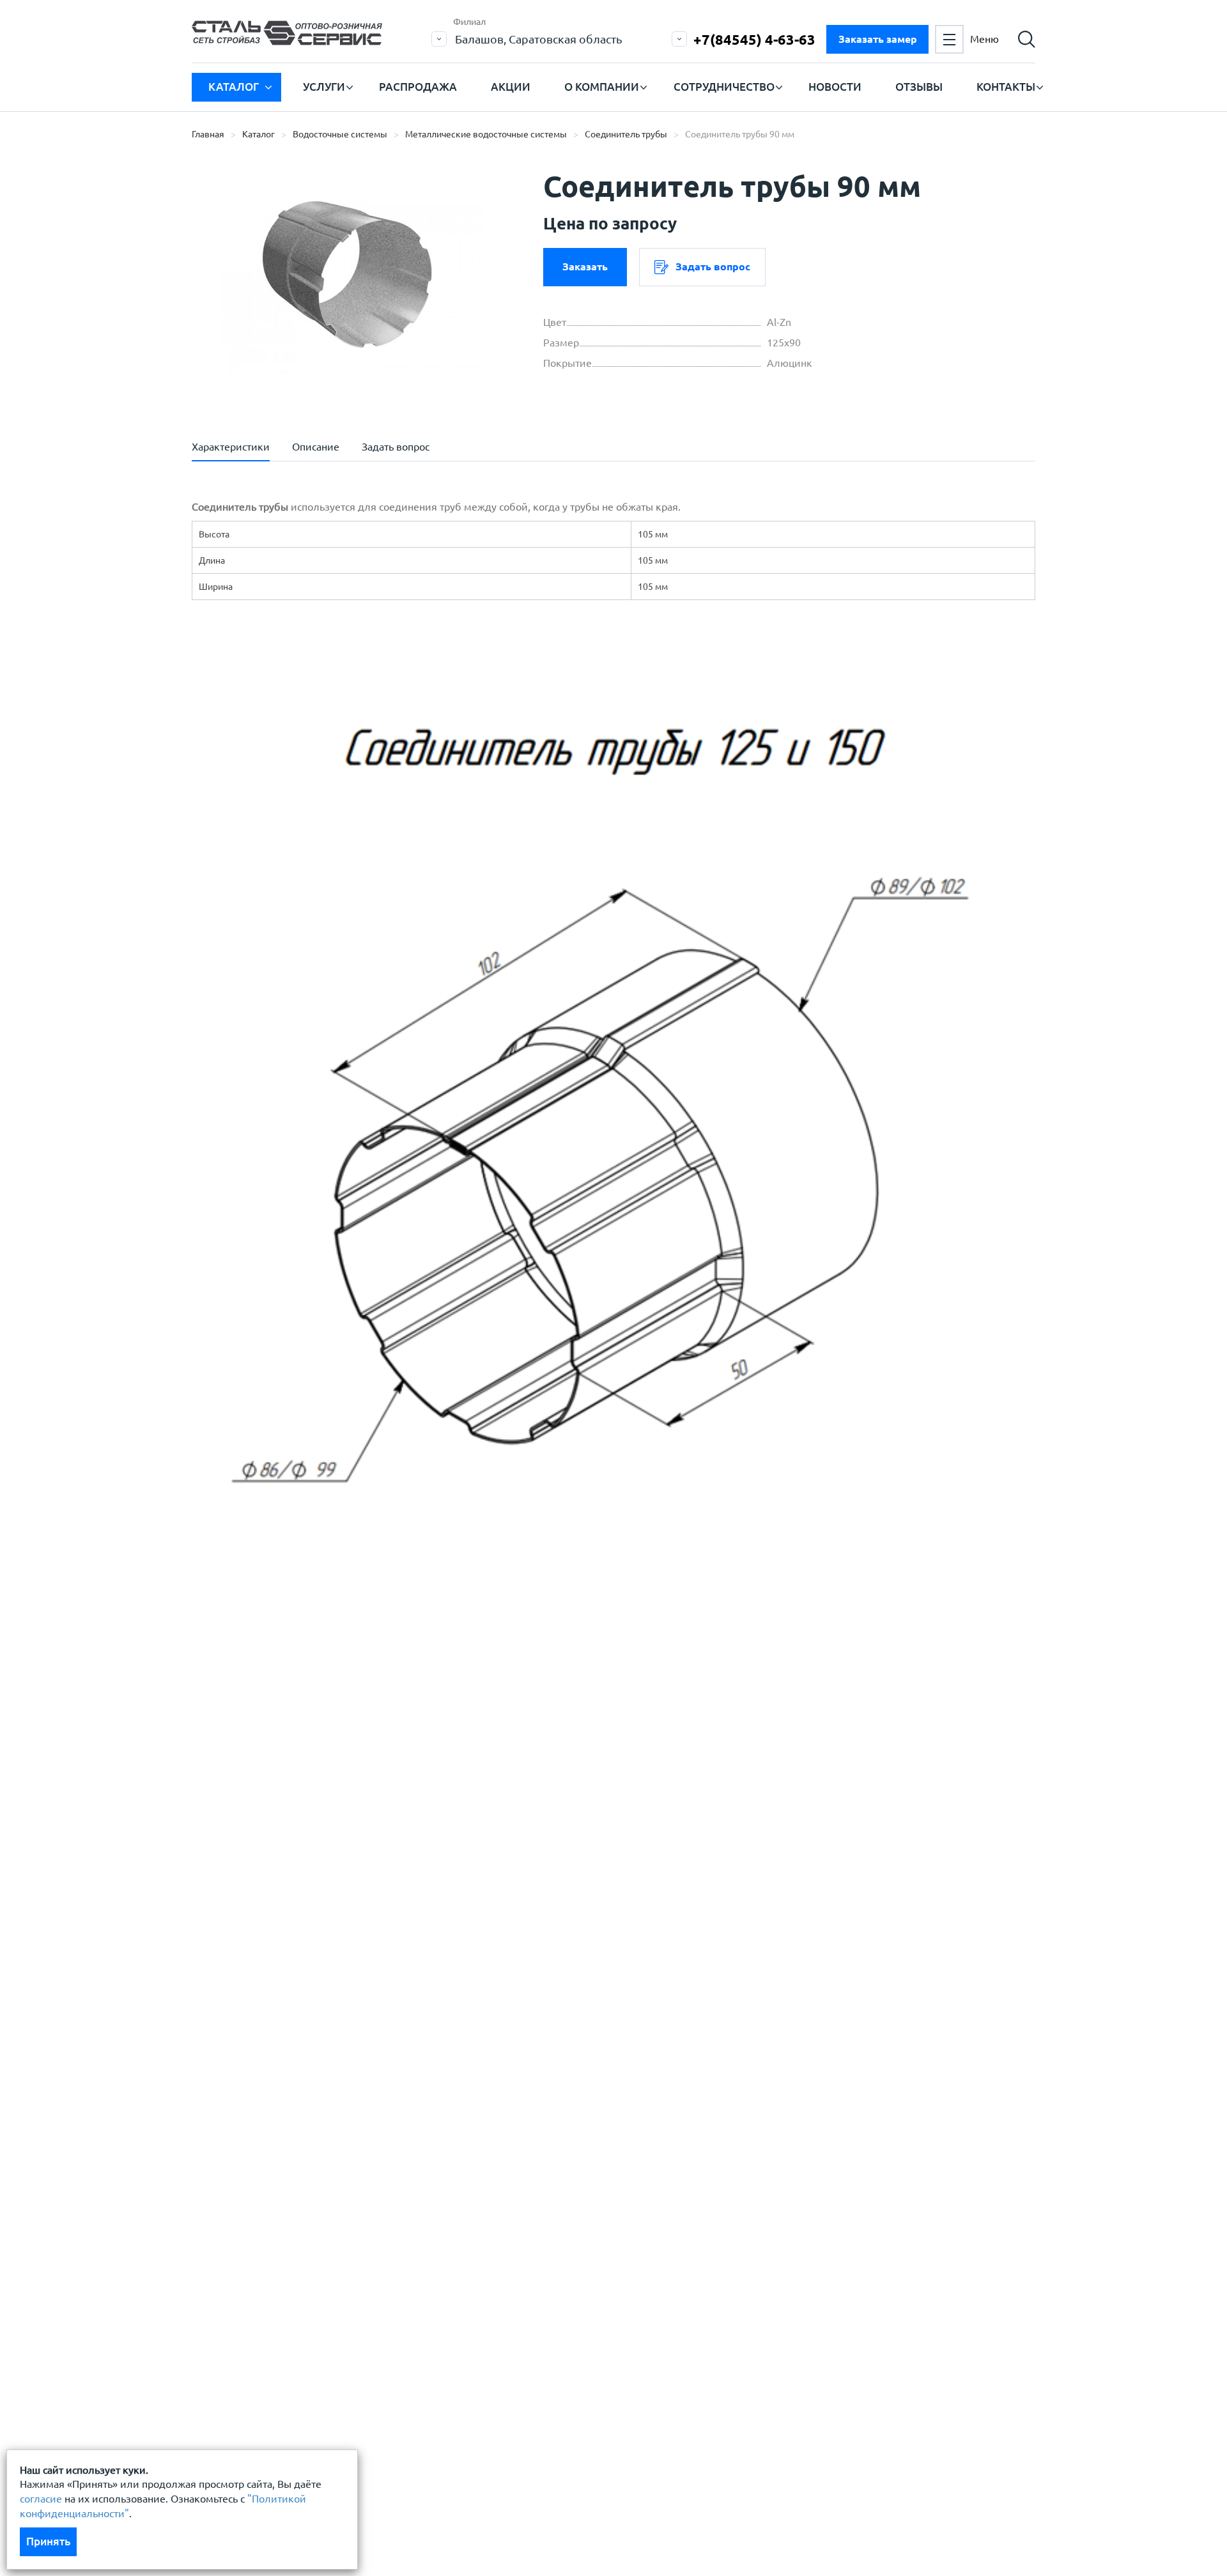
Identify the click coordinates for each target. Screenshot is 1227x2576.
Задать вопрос (713, 266)
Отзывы (919, 87)
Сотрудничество (724, 87)
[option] (351, 284)
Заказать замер (878, 39)
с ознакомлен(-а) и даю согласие (374, 1854)
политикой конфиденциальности (302, 1854)
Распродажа (418, 87)
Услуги (324, 87)
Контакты (1006, 87)
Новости (835, 87)
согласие (41, 2499)
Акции (511, 87)
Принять (48, 2541)
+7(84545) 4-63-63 (754, 39)
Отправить (517, 1918)
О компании (602, 87)
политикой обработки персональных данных (330, 1816)
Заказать (585, 266)
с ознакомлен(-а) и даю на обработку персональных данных (369, 1823)
